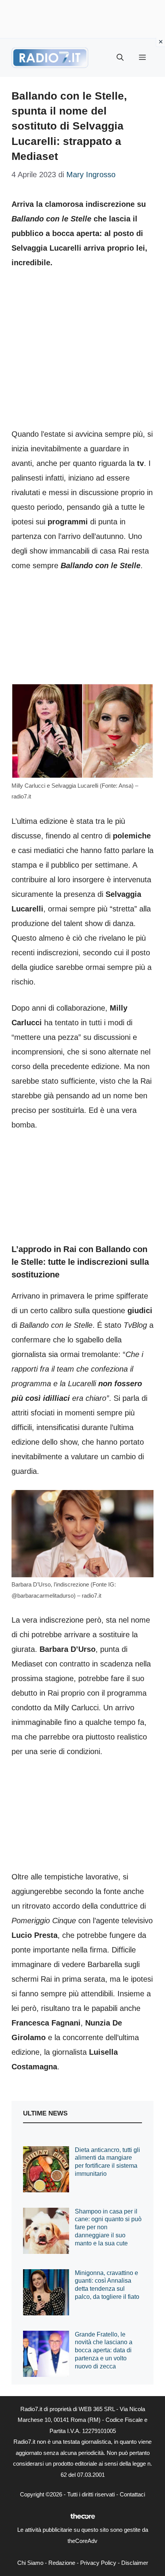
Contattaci (132, 2494)
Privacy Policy (98, 2563)
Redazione (62, 2563)
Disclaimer (135, 2563)
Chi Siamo (30, 2563)
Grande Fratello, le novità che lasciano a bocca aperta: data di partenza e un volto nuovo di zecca (104, 2350)
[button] (120, 58)
